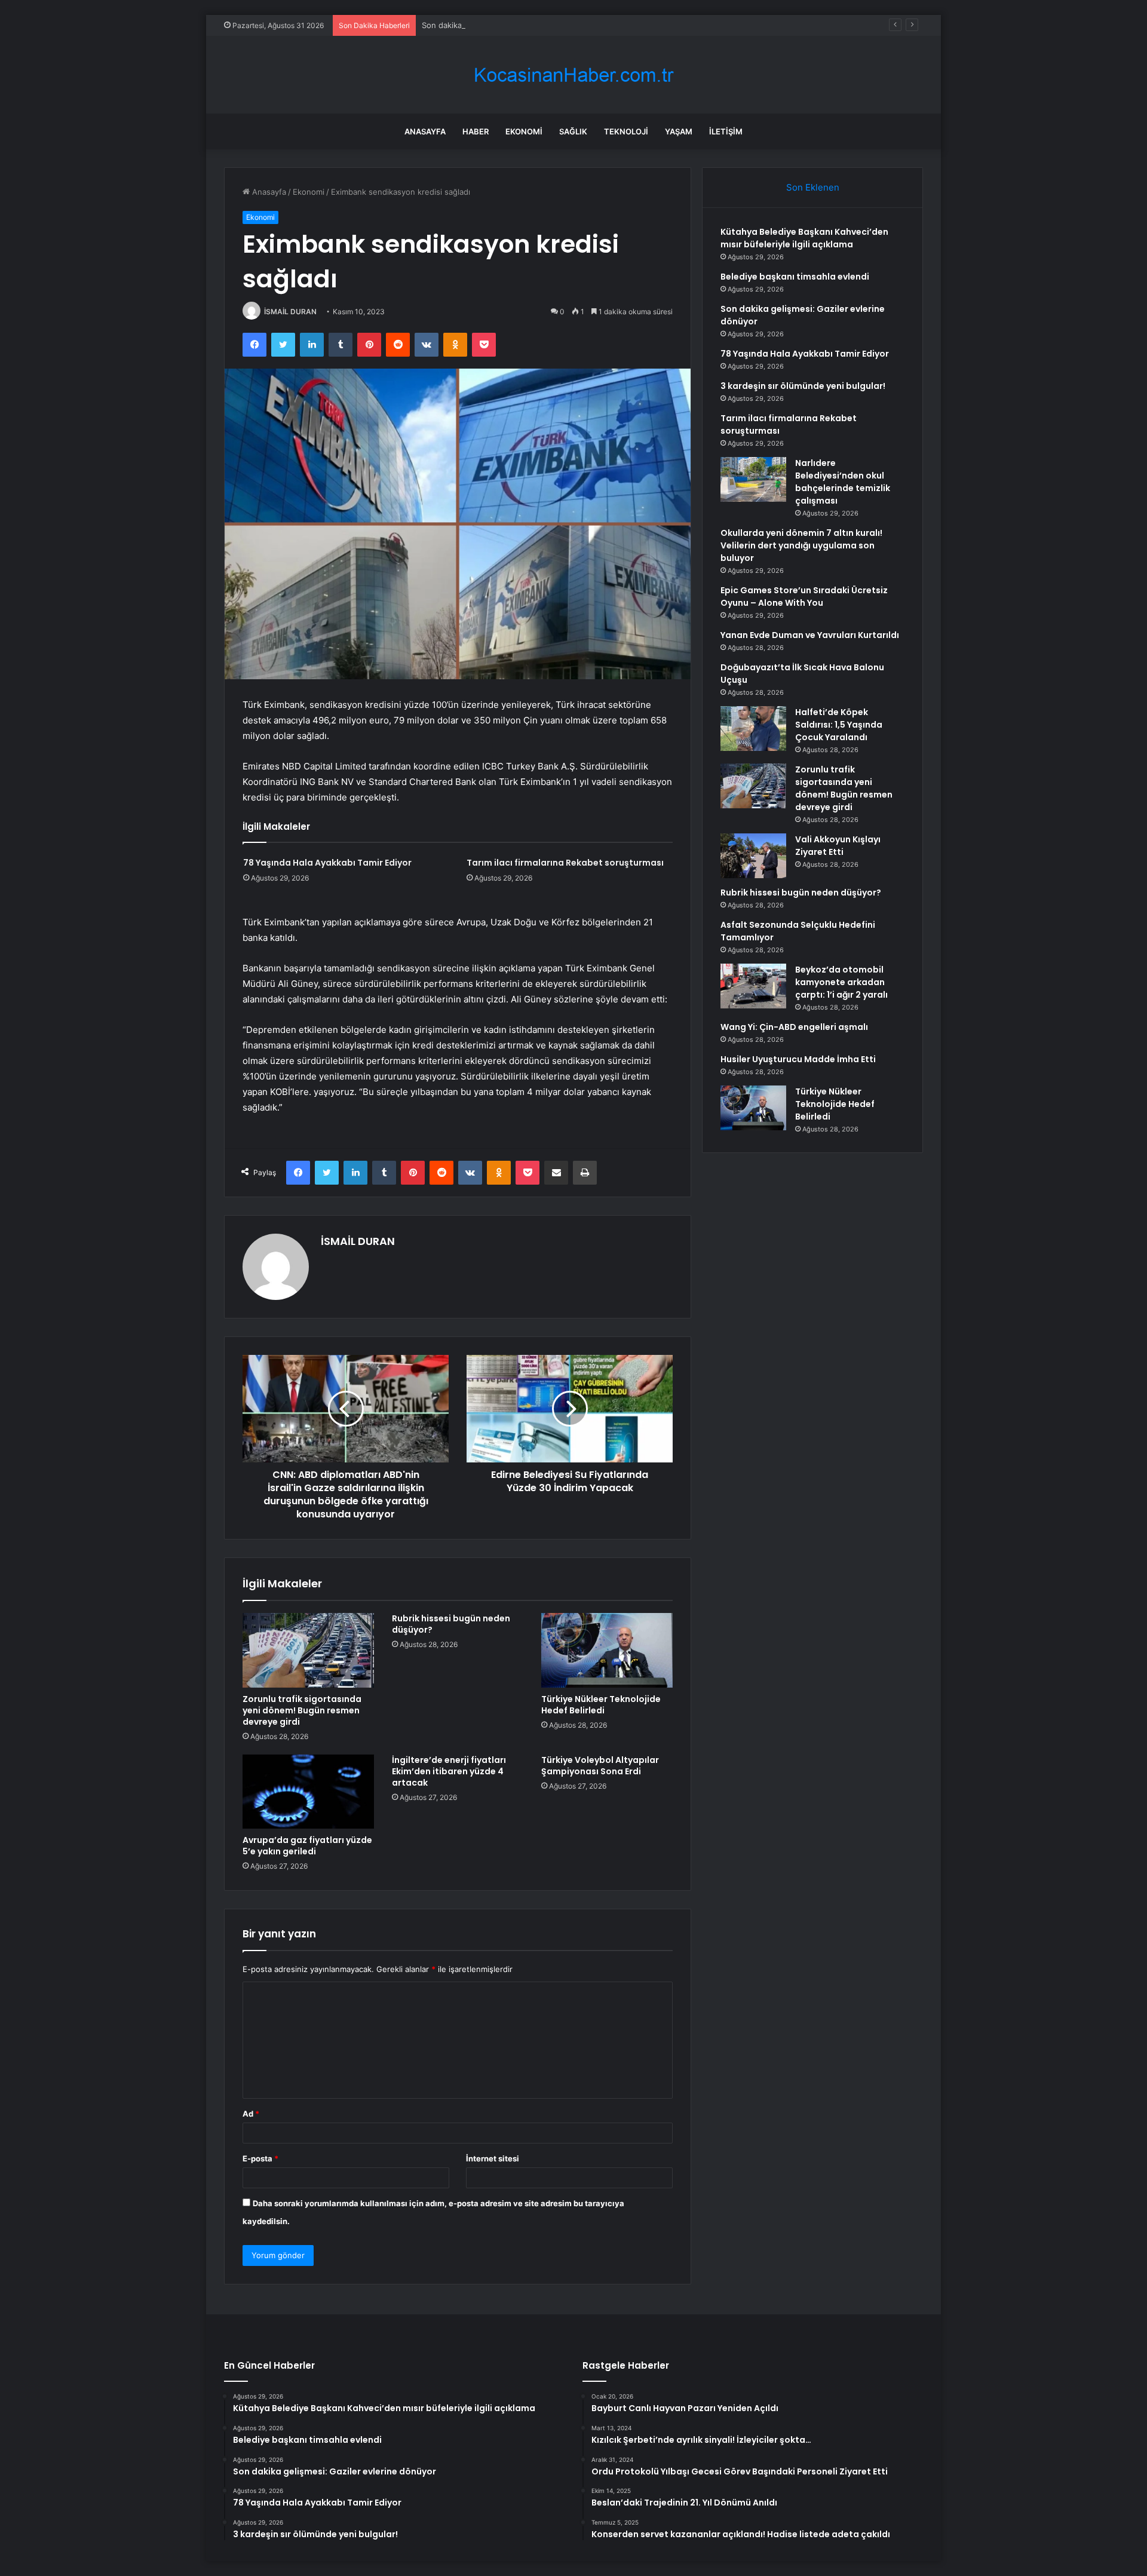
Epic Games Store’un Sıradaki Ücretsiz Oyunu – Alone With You (804, 597)
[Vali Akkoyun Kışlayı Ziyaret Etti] (753, 856)
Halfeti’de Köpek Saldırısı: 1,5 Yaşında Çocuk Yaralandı (839, 725)
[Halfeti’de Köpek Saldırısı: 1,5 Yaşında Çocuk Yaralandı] (753, 729)
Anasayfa (425, 131)
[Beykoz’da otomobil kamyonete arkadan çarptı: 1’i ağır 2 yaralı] (753, 986)
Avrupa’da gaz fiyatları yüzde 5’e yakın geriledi (307, 1846)
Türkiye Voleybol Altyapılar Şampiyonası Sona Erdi (600, 1766)
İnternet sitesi (493, 2158)
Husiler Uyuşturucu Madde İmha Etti (798, 1059)
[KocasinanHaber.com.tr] (573, 75)
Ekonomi (524, 131)
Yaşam (679, 131)
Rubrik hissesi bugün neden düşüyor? (451, 1624)
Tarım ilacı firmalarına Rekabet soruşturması (565, 863)
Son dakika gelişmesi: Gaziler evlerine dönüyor (508, 25)
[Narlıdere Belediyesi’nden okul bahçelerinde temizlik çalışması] (753, 479)
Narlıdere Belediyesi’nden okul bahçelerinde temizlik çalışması (843, 482)
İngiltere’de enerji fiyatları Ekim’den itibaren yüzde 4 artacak (449, 1771)
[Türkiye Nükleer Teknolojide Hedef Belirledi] (607, 1650)
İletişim (726, 131)
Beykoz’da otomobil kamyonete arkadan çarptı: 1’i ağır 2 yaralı (841, 982)
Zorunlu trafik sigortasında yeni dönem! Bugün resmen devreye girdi (302, 1710)
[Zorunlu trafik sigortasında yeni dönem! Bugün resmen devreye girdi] (308, 1650)
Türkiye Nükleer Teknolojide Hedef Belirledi (601, 1705)
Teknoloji (626, 131)
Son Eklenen (813, 187)
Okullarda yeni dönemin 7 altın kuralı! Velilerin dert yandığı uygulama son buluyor (801, 545)
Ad (251, 2114)
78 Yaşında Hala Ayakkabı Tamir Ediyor (327, 863)
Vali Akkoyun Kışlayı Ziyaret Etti (838, 846)
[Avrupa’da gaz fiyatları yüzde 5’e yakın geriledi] (308, 1792)
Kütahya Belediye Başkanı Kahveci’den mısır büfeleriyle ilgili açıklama (804, 238)
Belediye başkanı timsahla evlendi (795, 277)
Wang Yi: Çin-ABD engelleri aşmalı (794, 1027)
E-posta (260, 2158)
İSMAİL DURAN (290, 312)
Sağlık (573, 131)
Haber (476, 131)
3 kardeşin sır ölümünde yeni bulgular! (803, 386)
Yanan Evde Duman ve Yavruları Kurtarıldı (810, 635)
